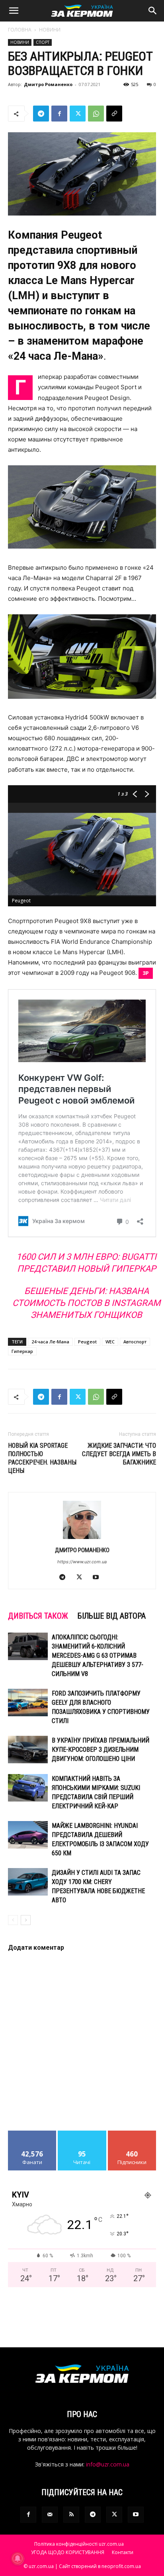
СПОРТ (43, 42)
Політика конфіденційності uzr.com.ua (79, 2544)
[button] (14, 11)
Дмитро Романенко (48, 84)
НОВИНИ (50, 30)
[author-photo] (82, 1539)
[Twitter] (78, 114)
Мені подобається (32, 2137)
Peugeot (87, 1342)
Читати (82, 2134)
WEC (110, 1342)
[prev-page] (13, 1920)
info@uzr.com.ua (108, 2464)
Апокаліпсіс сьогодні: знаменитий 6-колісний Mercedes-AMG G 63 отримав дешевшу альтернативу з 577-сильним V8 (98, 1656)
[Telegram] (41, 114)
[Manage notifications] (18, 2558)
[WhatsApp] (96, 114)
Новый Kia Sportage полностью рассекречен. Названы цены (42, 1458)
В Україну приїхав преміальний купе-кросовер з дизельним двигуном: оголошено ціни (101, 1750)
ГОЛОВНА (20, 30)
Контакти (123, 2552)
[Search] (153, 11)
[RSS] (71, 2515)
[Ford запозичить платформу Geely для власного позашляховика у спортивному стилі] (28, 1703)
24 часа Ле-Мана (50, 1342)
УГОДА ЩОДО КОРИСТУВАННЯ (68, 2552)
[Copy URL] (114, 114)
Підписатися (132, 2134)
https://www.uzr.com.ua (82, 1562)
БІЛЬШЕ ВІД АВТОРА (112, 1616)
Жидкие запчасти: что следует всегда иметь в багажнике (119, 1454)
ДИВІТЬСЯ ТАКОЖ (38, 1616)
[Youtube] (99, 1578)
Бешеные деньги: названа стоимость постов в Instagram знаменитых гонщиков (86, 1303)
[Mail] (50, 2515)
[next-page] (26, 1920)
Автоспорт (135, 1342)
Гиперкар (22, 1351)
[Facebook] (59, 114)
